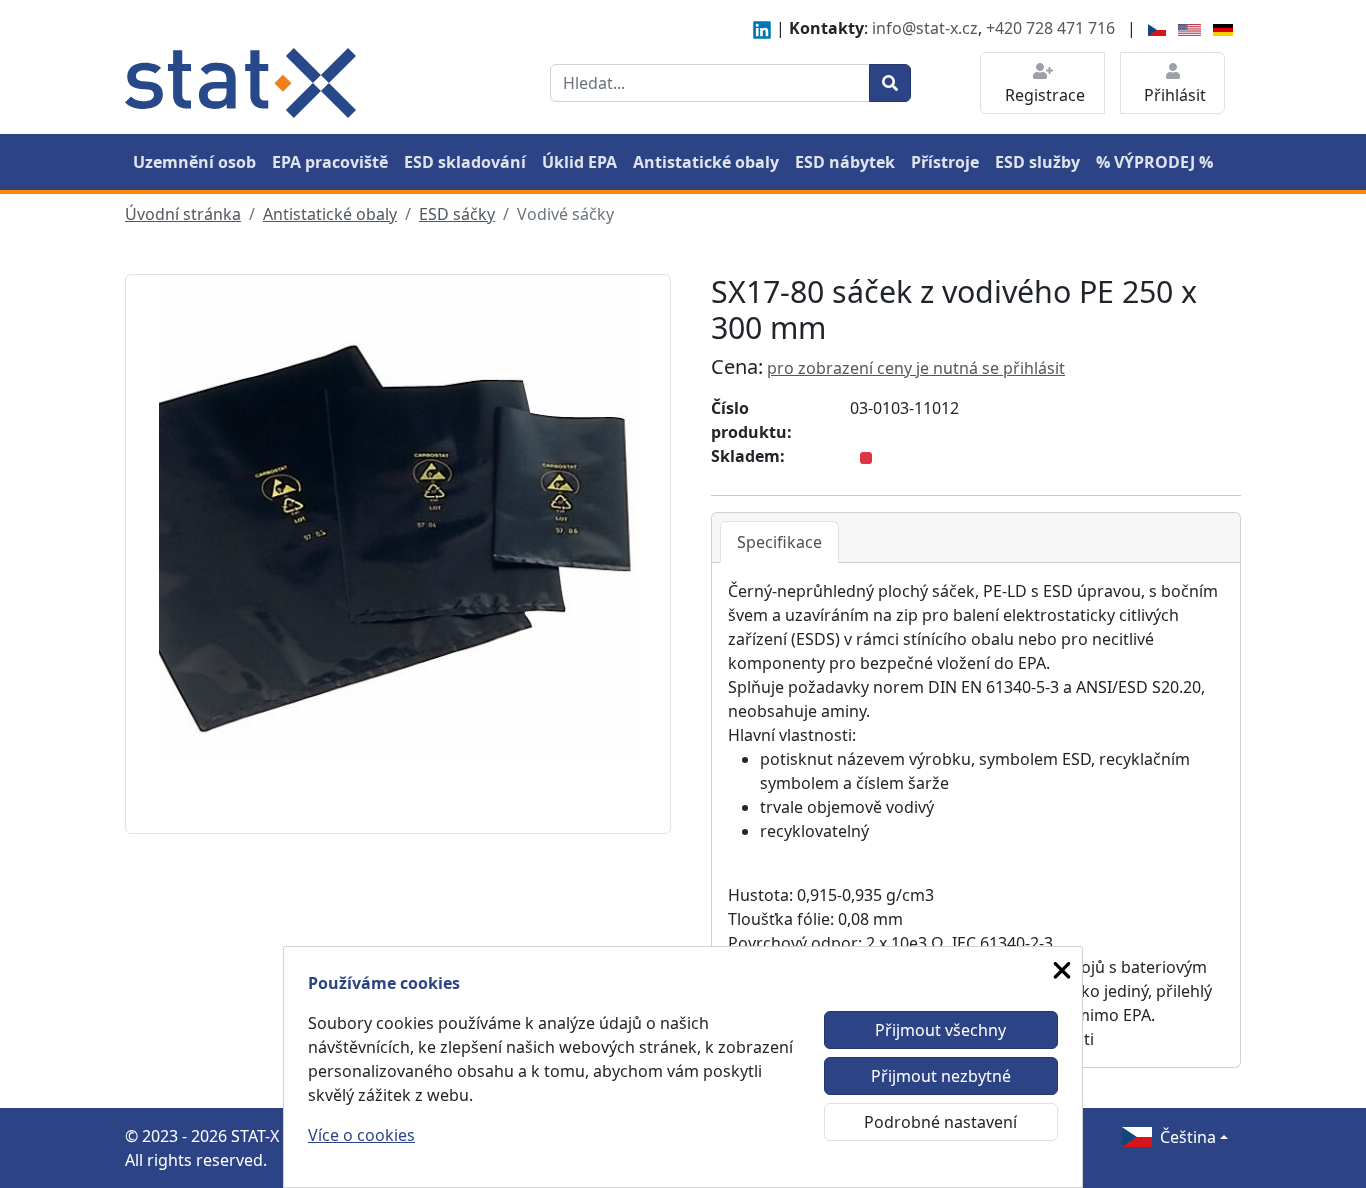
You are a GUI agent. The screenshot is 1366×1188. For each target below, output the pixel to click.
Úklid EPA (579, 162)
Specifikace (779, 542)
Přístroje (945, 162)
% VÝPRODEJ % (1154, 162)
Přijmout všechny (940, 1030)
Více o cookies (361, 1135)
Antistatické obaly (706, 162)
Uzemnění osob (194, 162)
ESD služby (1037, 162)
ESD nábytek (845, 162)
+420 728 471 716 (1050, 28)
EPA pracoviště (330, 162)
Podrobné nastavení (940, 1122)
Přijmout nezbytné (941, 1076)
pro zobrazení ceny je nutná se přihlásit (916, 368)
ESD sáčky (457, 214)
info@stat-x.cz (925, 28)
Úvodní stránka (183, 214)
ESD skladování (465, 162)
